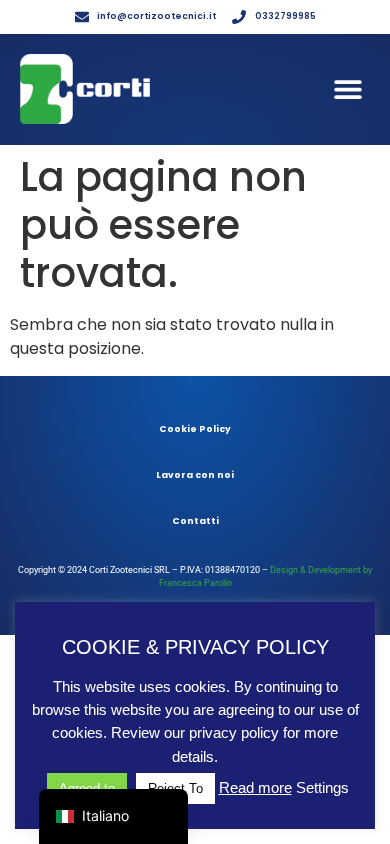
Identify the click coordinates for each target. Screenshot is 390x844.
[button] (347, 89)
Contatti (195, 521)
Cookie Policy (195, 429)
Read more (255, 787)
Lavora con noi (195, 475)
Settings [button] (322, 787)
